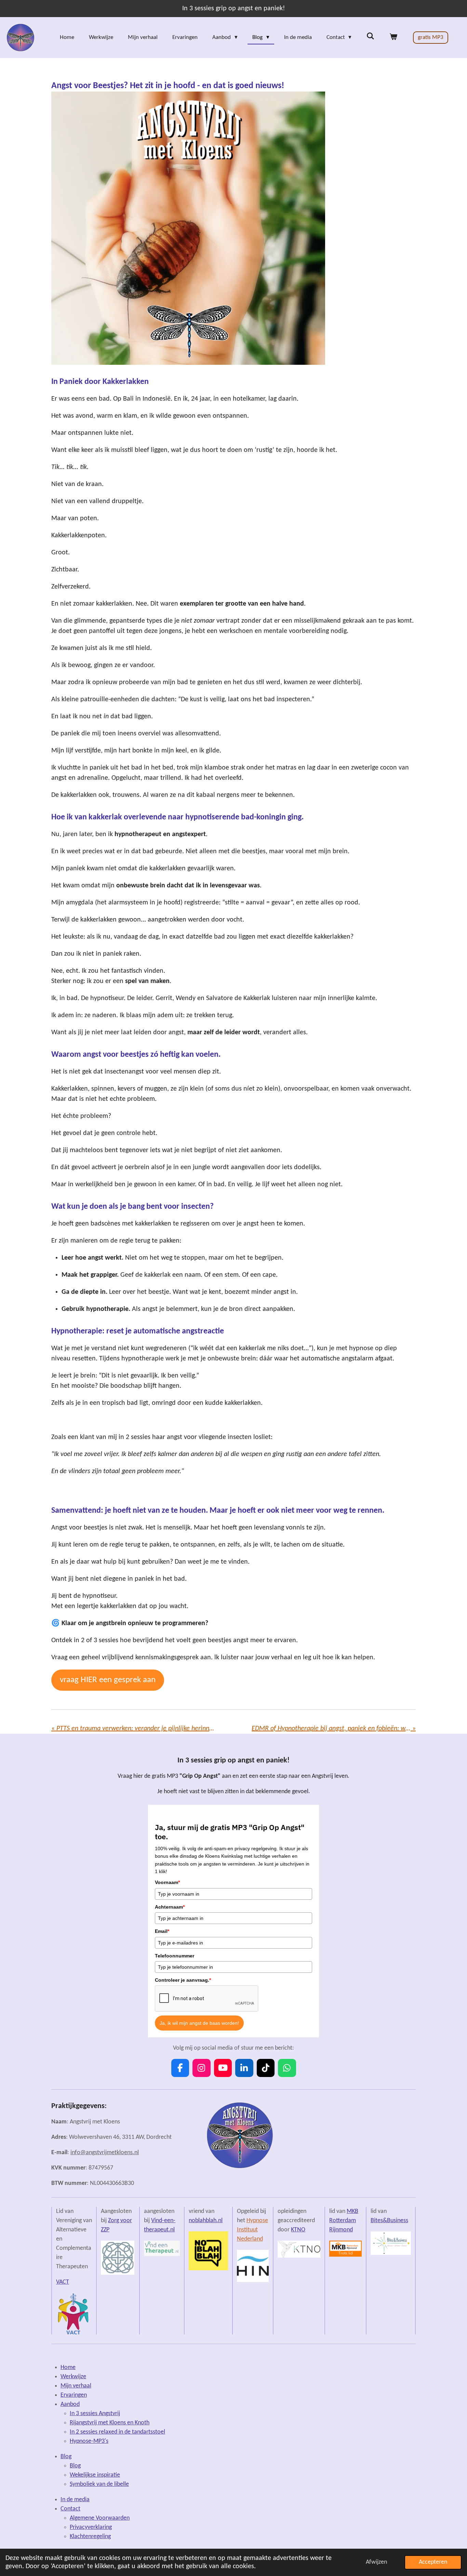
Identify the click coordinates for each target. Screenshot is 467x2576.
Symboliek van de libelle (99, 2484)
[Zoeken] (370, 37)
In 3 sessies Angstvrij (95, 2414)
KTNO (298, 2230)
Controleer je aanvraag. (183, 1980)
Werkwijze (73, 2377)
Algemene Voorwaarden (100, 2518)
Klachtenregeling (90, 2537)
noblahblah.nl (206, 2221)
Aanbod (70, 2404)
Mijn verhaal (76, 2386)
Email (162, 1931)
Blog (66, 2457)
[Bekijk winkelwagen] (393, 38)
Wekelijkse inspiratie (95, 2475)
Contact (70, 2509)
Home (68, 2367)
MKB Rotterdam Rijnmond (344, 2221)
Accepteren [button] (433, 2562)
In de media (75, 2500)
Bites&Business (389, 2221)
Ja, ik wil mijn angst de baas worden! (199, 2023)
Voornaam (167, 1882)
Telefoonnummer (175, 1956)
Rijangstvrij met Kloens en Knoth (110, 2423)
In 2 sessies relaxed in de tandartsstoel (117, 2432)
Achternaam (170, 1907)
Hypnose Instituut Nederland (252, 2230)
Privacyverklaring (91, 2527)
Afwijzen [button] (376, 2562)
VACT (63, 2282)
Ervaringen (74, 2395)
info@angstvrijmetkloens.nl (105, 2153)
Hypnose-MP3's (89, 2441)
